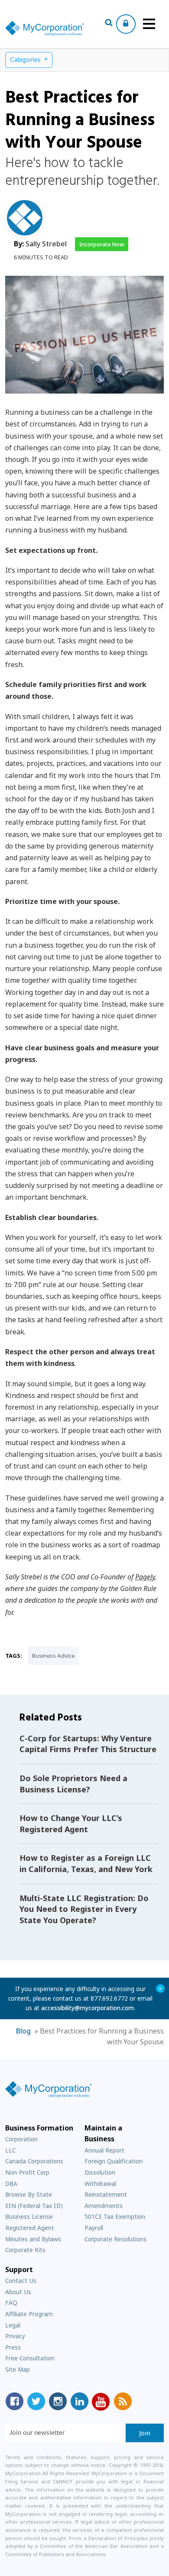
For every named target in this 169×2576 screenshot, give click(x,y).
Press (13, 2347)
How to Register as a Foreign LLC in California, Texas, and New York (86, 1863)
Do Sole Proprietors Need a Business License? (73, 1784)
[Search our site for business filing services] (109, 24)
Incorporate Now (102, 244)
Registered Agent (30, 2228)
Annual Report (104, 2150)
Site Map (18, 2369)
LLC (10, 2150)
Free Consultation (30, 2358)
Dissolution (100, 2172)
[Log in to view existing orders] (126, 24)
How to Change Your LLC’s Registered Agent (71, 1824)
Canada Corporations (34, 2161)
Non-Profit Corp (27, 2172)
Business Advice (53, 1656)
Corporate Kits (25, 2250)
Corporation (21, 2139)
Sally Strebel (46, 244)
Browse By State (29, 2194)
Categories (26, 60)
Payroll (94, 2228)
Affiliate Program (29, 2314)
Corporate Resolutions (115, 2239)
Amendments (104, 2206)
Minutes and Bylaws (33, 2239)
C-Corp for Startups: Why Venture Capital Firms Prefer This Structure (88, 1744)
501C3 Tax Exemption (115, 2216)
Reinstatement (106, 2194)
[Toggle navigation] (149, 24)
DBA (11, 2184)
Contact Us (21, 2281)
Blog (23, 2031)
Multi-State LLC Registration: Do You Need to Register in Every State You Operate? (84, 1909)
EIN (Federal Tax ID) (34, 2206)
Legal (13, 2325)
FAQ (11, 2303)
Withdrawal (100, 2184)
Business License (29, 2216)
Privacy (15, 2336)
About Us (18, 2292)
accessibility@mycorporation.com (88, 2008)
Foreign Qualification (114, 2161)
